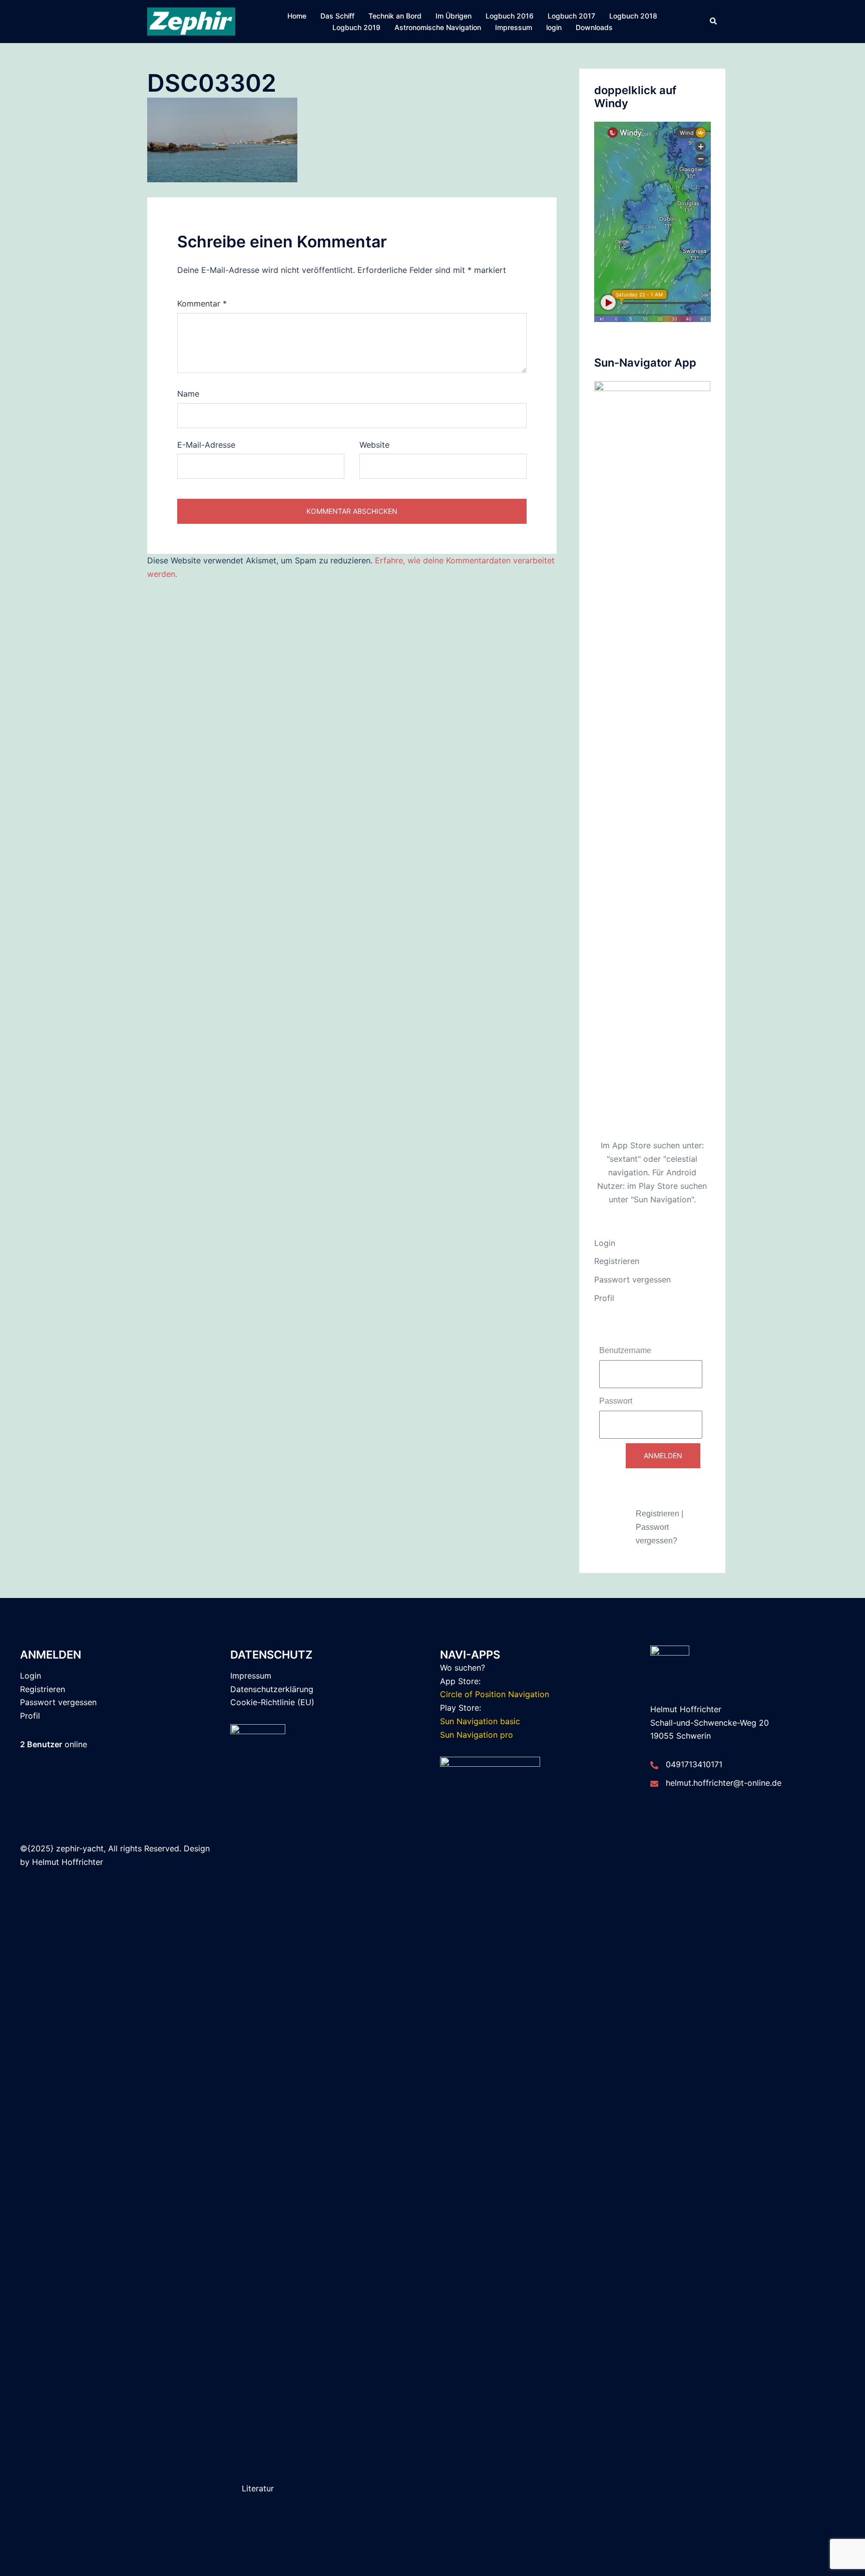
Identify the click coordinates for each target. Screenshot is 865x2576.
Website (374, 445)
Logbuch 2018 (633, 16)
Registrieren (617, 1261)
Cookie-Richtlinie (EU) (272, 1702)
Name (188, 394)
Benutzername (625, 1350)
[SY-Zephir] (191, 21)
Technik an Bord (395, 16)
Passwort (616, 1401)
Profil (604, 1298)
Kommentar (202, 303)
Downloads (594, 27)
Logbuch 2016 (510, 16)
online (54, 1744)
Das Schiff (337, 16)
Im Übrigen (454, 16)
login (554, 27)
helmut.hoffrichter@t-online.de (724, 1783)
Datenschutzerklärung (272, 1689)
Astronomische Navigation (438, 27)
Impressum (514, 27)
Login (605, 1243)
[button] (714, 22)
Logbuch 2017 (571, 16)
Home (297, 16)
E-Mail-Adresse (206, 445)
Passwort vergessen (632, 1279)
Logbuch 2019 (356, 27)
